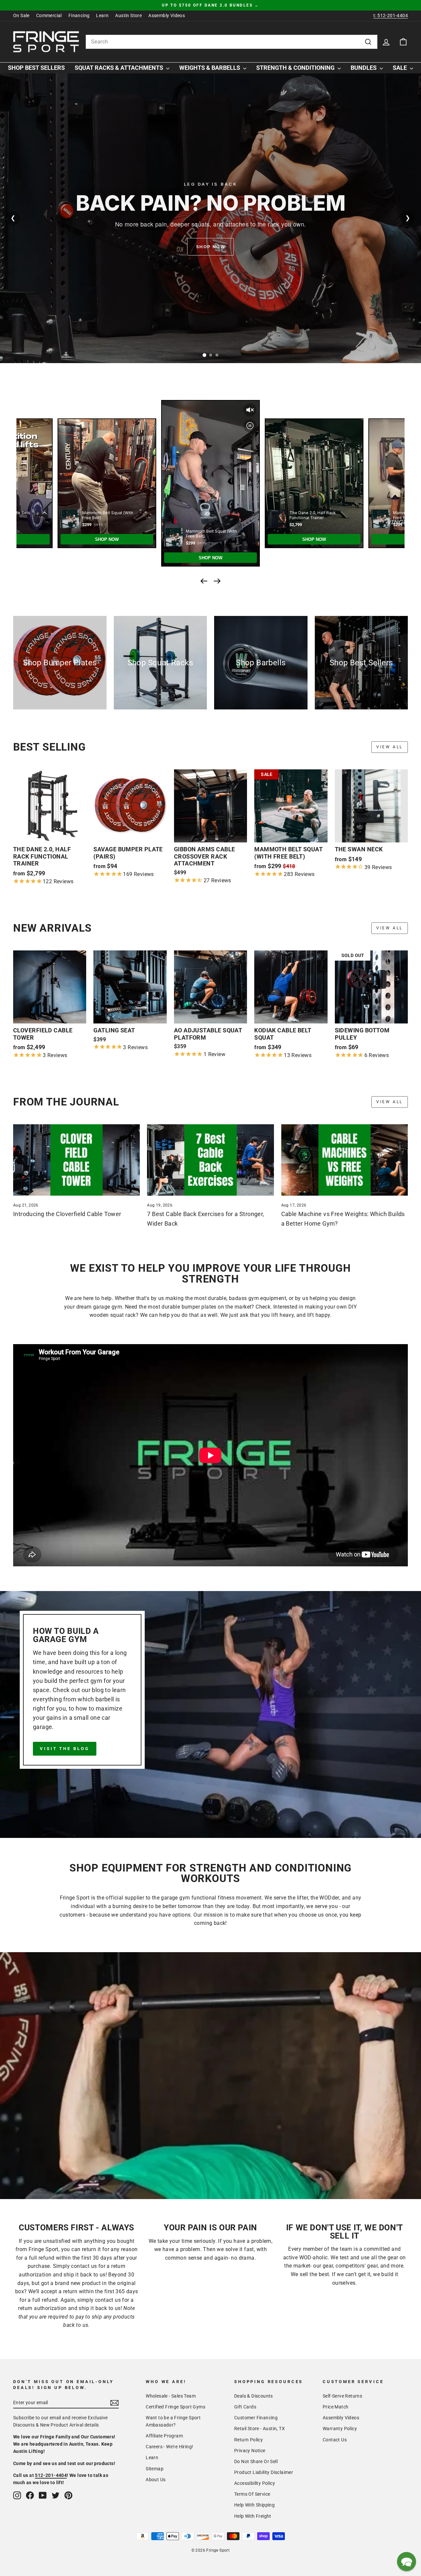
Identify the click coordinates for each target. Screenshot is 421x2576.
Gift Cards (245, 2407)
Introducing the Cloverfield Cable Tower (67, 1214)
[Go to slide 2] (210, 355)
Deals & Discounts (254, 2396)
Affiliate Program (164, 2436)
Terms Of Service (252, 2494)
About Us (156, 2480)
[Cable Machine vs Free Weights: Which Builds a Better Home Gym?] (345, 1160)
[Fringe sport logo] (46, 42)
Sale (400, 68)
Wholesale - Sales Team (171, 2396)
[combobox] (232, 42)
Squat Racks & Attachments (120, 68)
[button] (407, 2562)
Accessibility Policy (255, 2483)
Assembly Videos (167, 15)
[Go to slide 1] (204, 355)
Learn (102, 15)
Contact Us (335, 2440)
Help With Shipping (254, 2505)
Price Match (335, 2407)
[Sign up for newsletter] (114, 2403)
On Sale (21, 15)
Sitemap (155, 2469)
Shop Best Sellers (36, 68)
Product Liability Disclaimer (264, 2472)
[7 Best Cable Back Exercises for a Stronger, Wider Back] (210, 1160)
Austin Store (128, 15)
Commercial (49, 15)
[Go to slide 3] (217, 355)
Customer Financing (256, 2418)
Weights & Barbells (210, 68)
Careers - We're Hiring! (169, 2447)
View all (390, 747)
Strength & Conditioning (296, 68)
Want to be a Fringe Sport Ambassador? (173, 2421)
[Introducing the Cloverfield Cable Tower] (76, 1160)
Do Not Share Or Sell (256, 2461)
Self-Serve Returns (342, 2396)
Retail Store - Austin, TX (260, 2429)
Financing (79, 15)
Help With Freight (253, 2516)
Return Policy (248, 2440)
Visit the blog (65, 1749)
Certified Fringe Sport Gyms (175, 2407)
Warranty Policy (340, 2429)
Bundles (364, 68)
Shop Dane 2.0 (210, 247)
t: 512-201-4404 (391, 15)
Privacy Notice (250, 2451)
